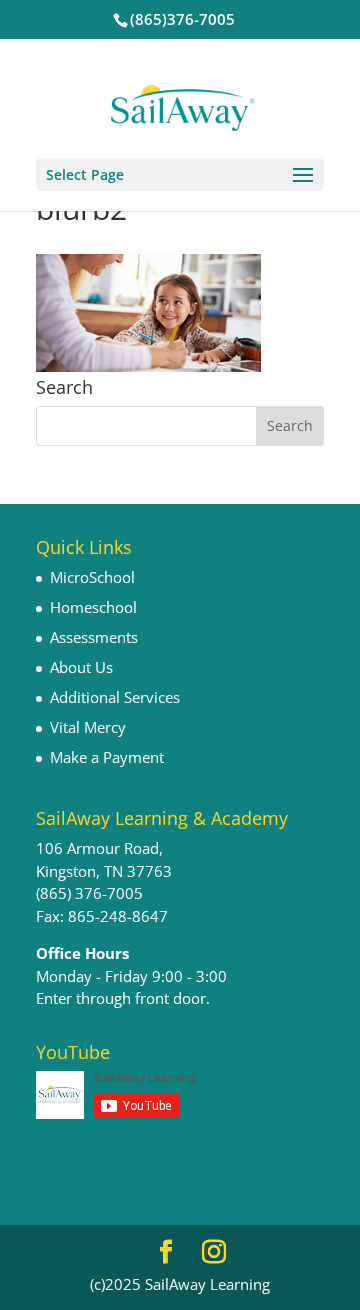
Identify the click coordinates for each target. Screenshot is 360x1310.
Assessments (94, 637)
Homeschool (93, 607)
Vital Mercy (88, 727)
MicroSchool (92, 577)
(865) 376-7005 (89, 893)
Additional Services (115, 697)
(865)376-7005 (182, 19)
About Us (81, 667)
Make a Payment (107, 757)
